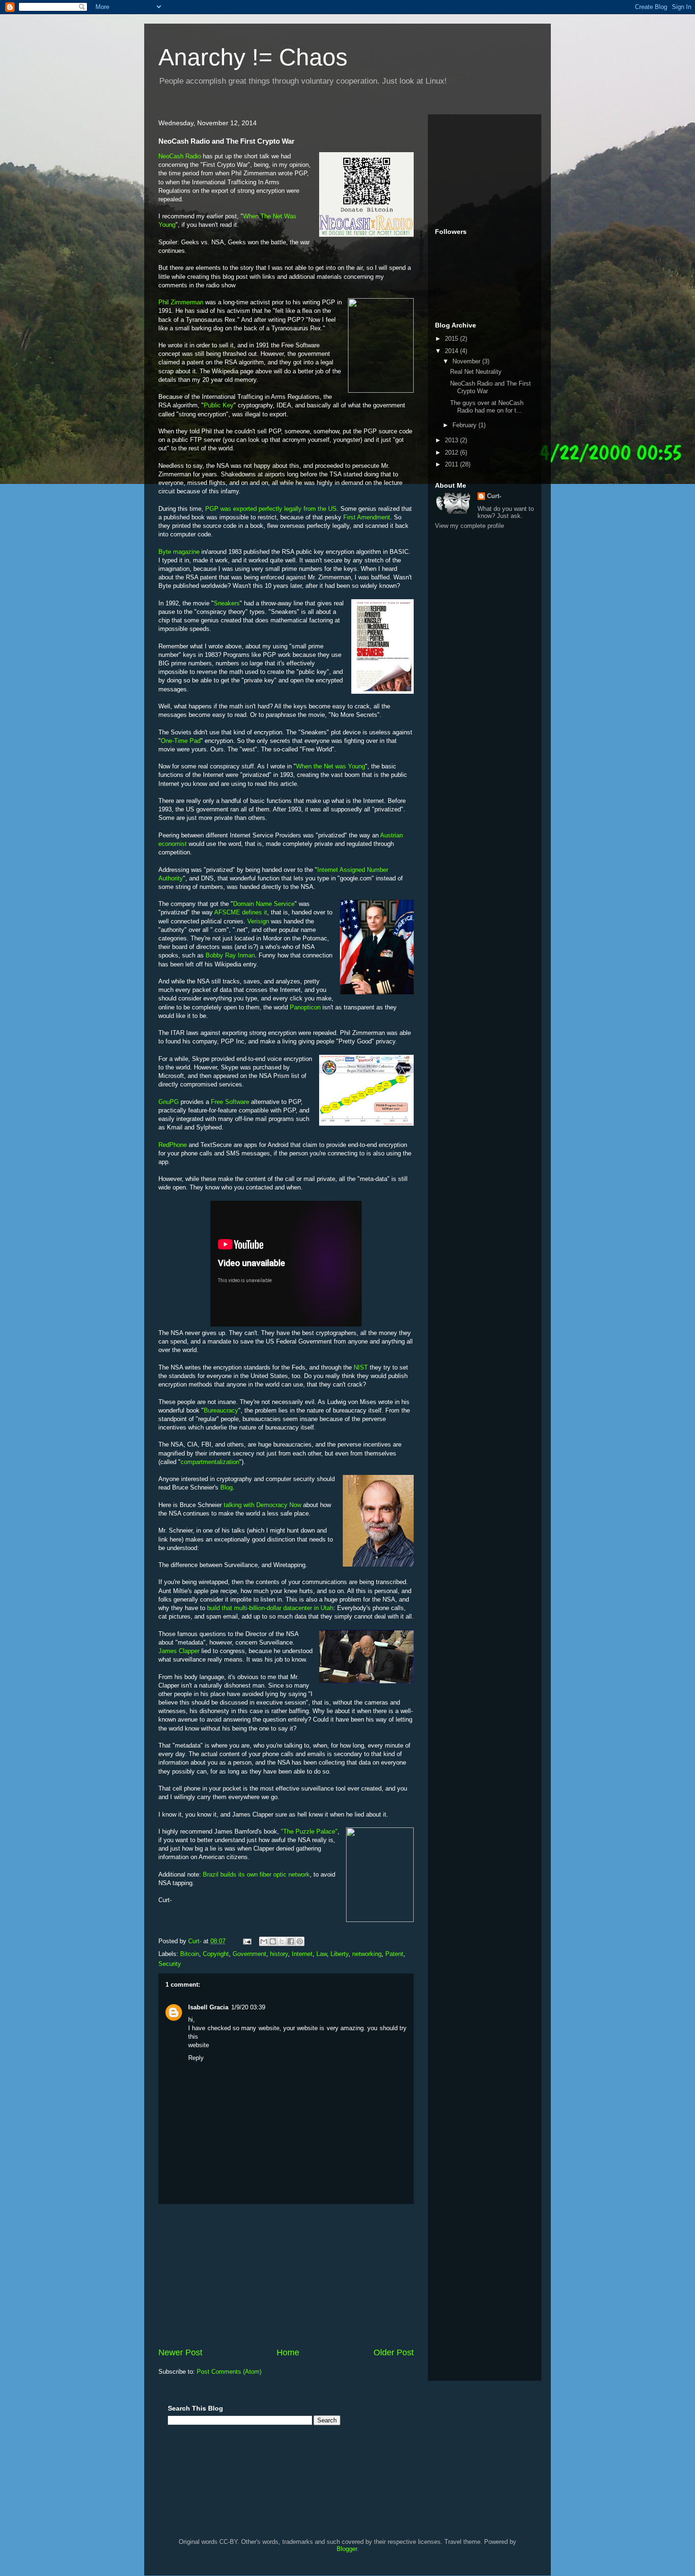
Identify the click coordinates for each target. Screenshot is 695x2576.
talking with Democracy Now (262, 1505)
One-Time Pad (181, 741)
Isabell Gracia (208, 2007)
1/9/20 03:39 (248, 2007)
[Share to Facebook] (291, 1941)
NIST (361, 1367)
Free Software (230, 1102)
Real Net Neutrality (476, 372)
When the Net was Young (330, 766)
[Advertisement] (286, 2275)
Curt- (494, 496)
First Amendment (367, 517)
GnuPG (169, 1102)
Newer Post (180, 2352)
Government (249, 1954)
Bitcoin (190, 1954)
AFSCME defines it (241, 912)
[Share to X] (282, 1941)
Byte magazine (179, 552)
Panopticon (305, 1007)
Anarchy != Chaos (253, 57)
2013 (452, 440)
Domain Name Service (264, 904)
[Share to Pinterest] (300, 1941)
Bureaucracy (221, 1410)
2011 (452, 464)
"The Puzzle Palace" (309, 1831)
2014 (452, 351)
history (279, 1954)
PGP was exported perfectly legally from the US (271, 509)
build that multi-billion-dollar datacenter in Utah (270, 1608)
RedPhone (173, 1145)
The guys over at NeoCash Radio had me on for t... (487, 407)
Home (288, 2352)
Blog (226, 1487)
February (465, 425)
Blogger (347, 2549)
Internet (302, 1954)
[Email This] (264, 1941)
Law (321, 1954)
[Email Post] (247, 1941)
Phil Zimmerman (181, 302)
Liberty (339, 1954)
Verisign (258, 921)
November (467, 361)
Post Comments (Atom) (229, 2372)
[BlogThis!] (273, 1941)
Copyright (216, 1954)
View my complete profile (469, 526)
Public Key (219, 405)
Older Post (394, 2352)
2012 (452, 452)
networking (367, 1954)
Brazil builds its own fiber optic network (256, 1874)
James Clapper (179, 1651)
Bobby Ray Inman (230, 955)
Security (170, 1964)
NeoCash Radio (180, 156)
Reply (196, 2058)
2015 (452, 339)
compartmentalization (210, 1462)
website (199, 2045)
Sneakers (227, 603)
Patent (394, 1954)
